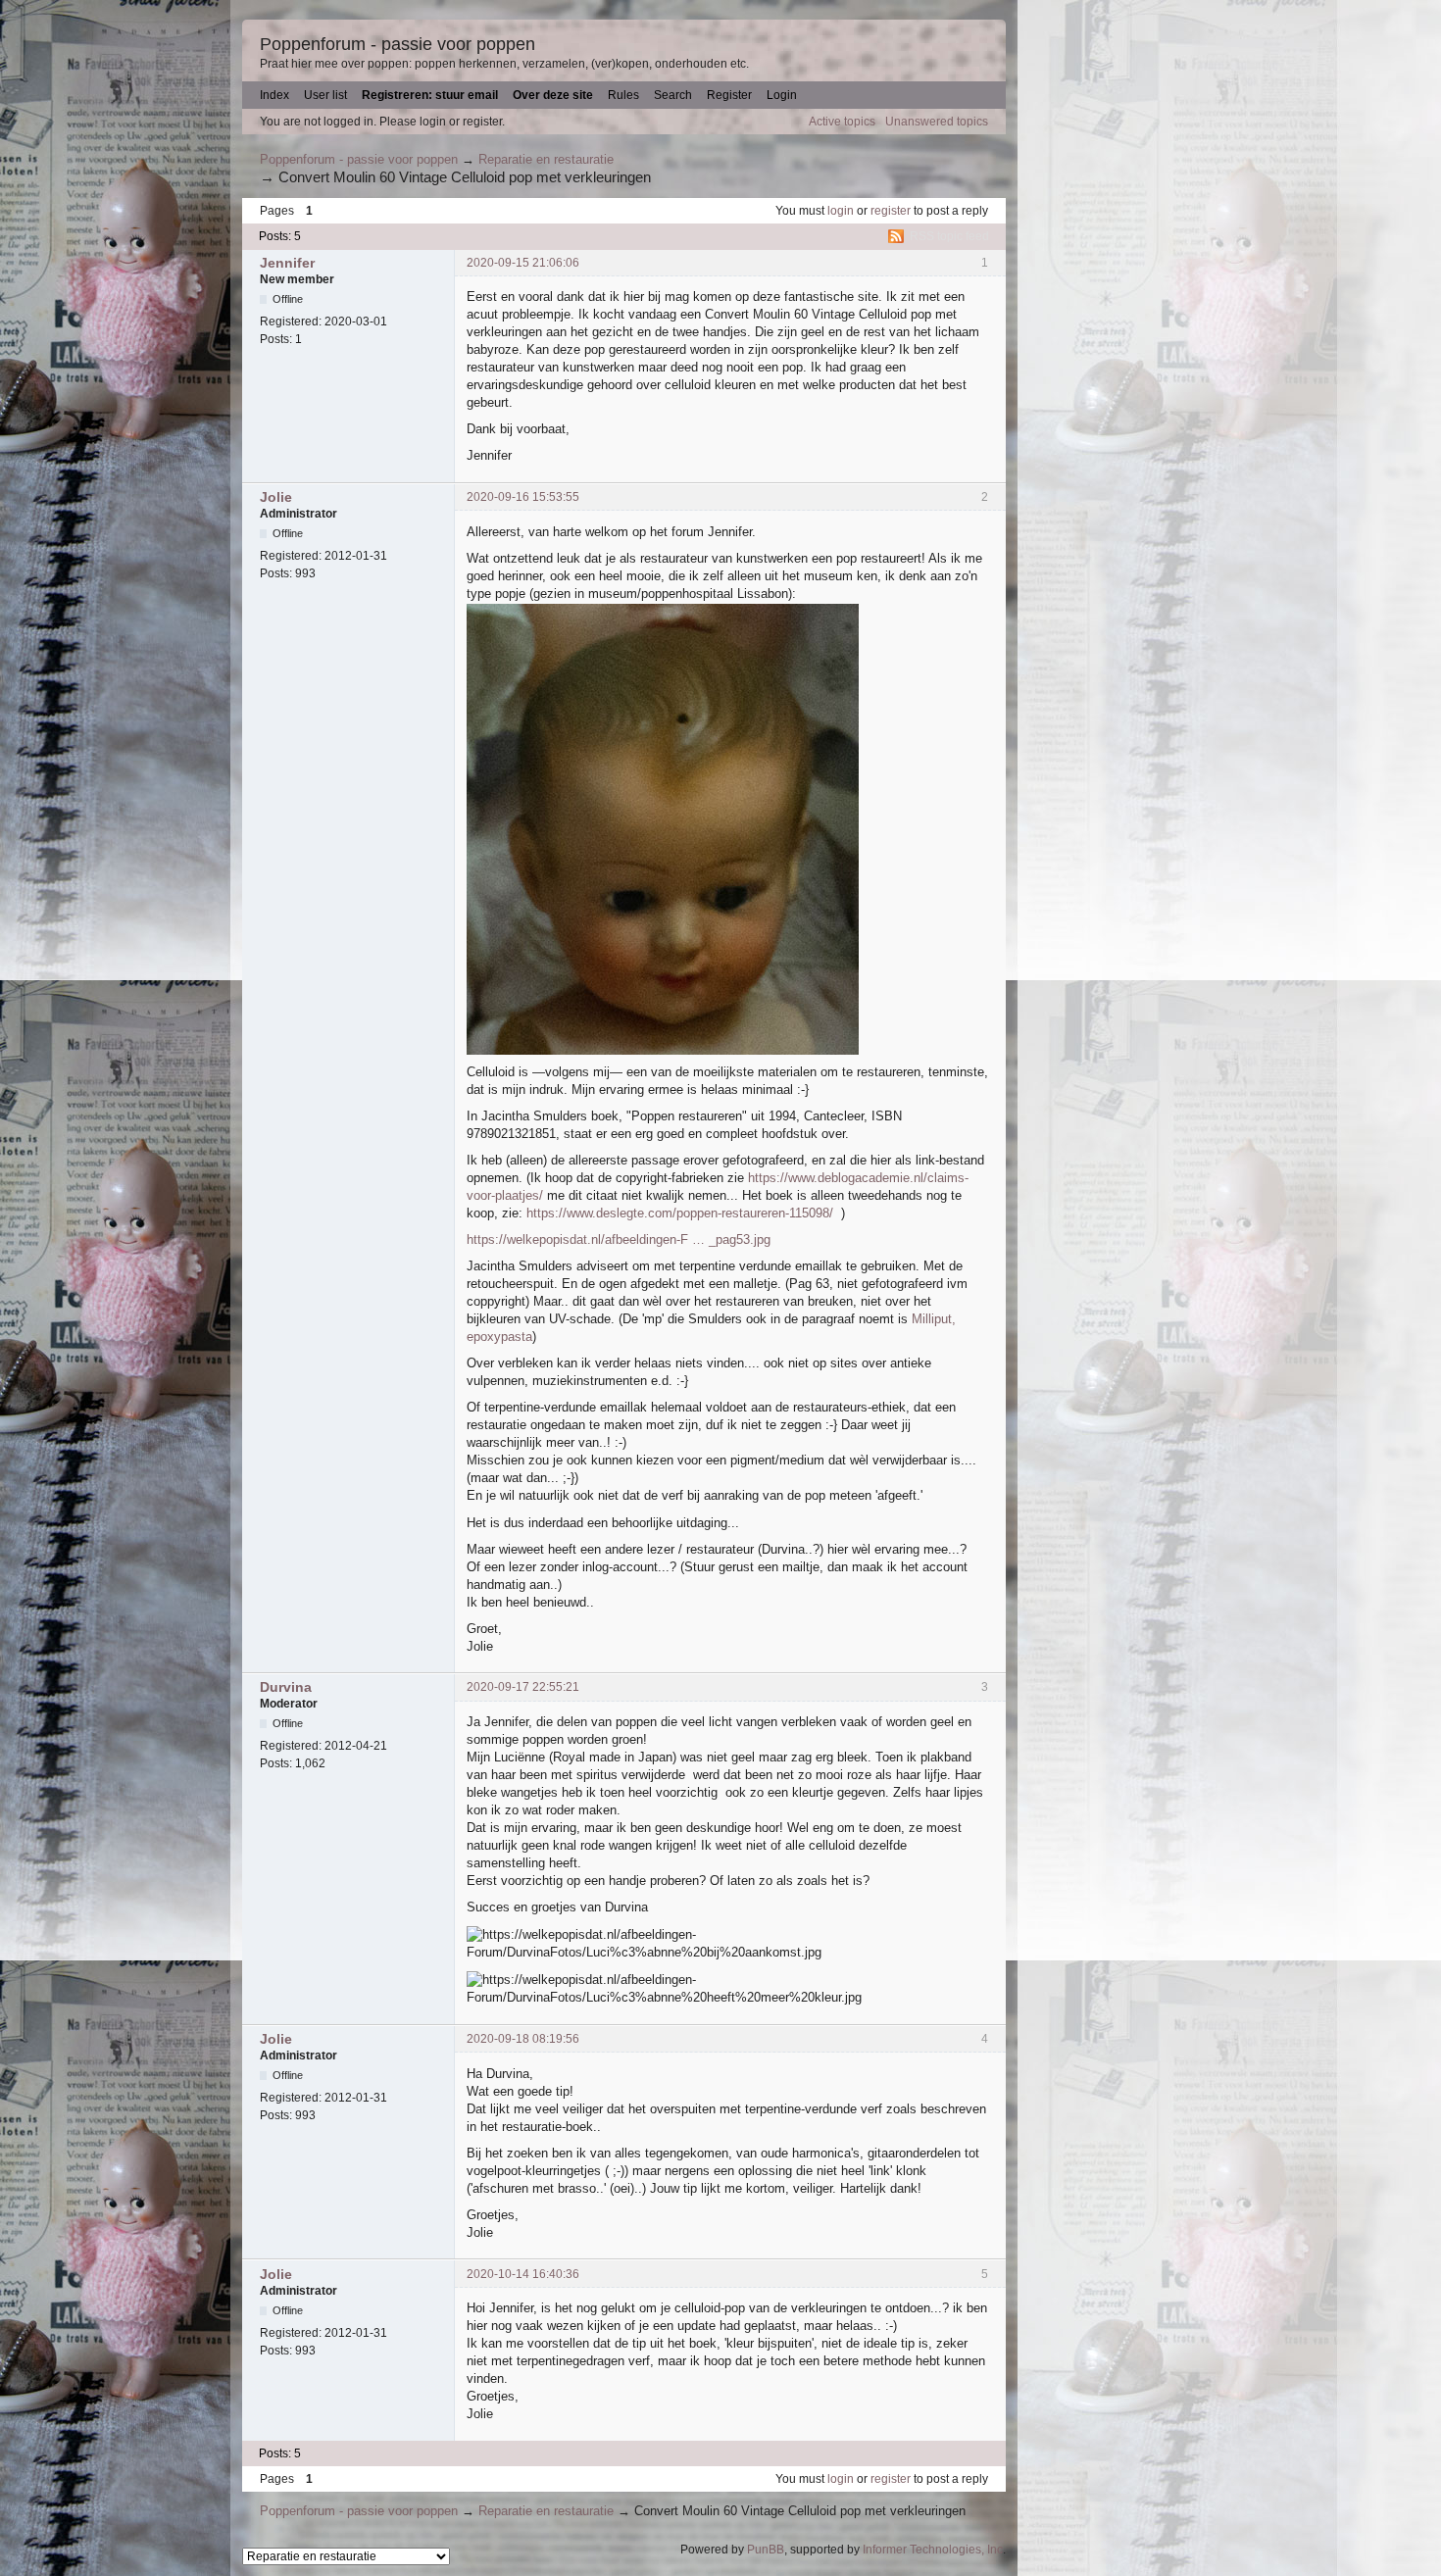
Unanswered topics (937, 122)
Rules (623, 95)
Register (729, 95)
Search (673, 95)
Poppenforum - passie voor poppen (398, 44)
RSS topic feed (949, 236)
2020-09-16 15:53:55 (523, 497)
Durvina (286, 1687)
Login (782, 95)
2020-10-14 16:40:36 (523, 2274)
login (841, 211)
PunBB (766, 2550)
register (891, 211)
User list (325, 95)
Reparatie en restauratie (546, 159)
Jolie (276, 497)
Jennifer (287, 263)
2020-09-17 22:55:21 (523, 1687)
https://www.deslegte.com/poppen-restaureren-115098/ (680, 1213)
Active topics (842, 122)
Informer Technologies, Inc (933, 2550)
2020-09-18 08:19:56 (523, 2039)
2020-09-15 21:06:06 (523, 263)
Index (274, 95)
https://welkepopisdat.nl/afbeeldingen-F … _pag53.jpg (619, 1239)
